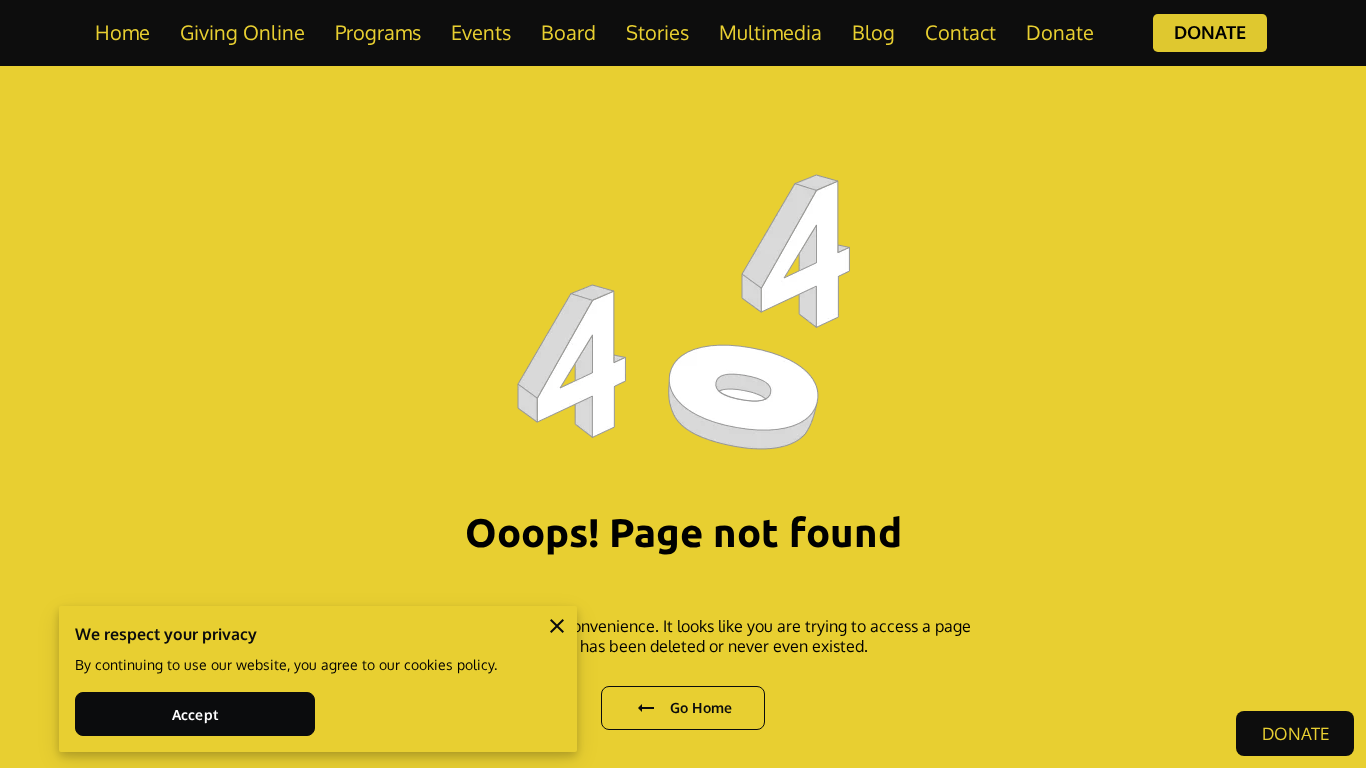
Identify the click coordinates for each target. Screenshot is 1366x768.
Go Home (701, 707)
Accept (195, 714)
